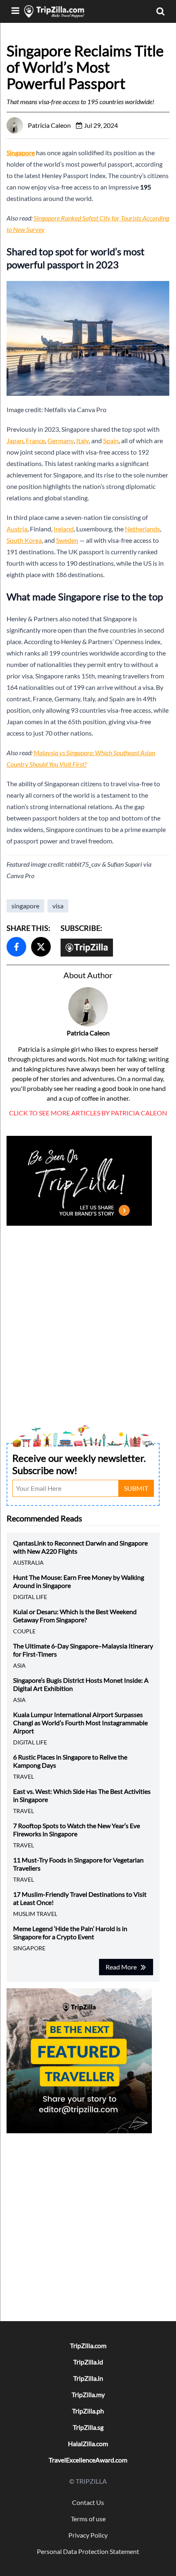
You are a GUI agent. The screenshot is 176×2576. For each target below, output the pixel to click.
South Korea (24, 540)
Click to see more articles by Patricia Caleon (88, 1113)
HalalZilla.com (88, 2443)
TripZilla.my (88, 2394)
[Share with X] (41, 947)
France (35, 440)
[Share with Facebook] (16, 947)
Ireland (64, 529)
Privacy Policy (88, 2535)
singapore (25, 906)
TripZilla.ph (88, 2411)
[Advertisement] (88, 1316)
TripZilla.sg (88, 2427)
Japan (15, 440)
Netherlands (142, 529)
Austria (17, 529)
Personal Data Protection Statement (88, 2551)
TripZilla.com (88, 2345)
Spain (111, 440)
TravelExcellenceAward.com (88, 2460)
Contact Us (88, 2502)
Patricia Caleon (88, 1033)
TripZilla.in (88, 2378)
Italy (82, 440)
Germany (61, 440)
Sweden (67, 540)
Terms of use (88, 2519)
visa (58, 906)
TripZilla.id (88, 2362)
